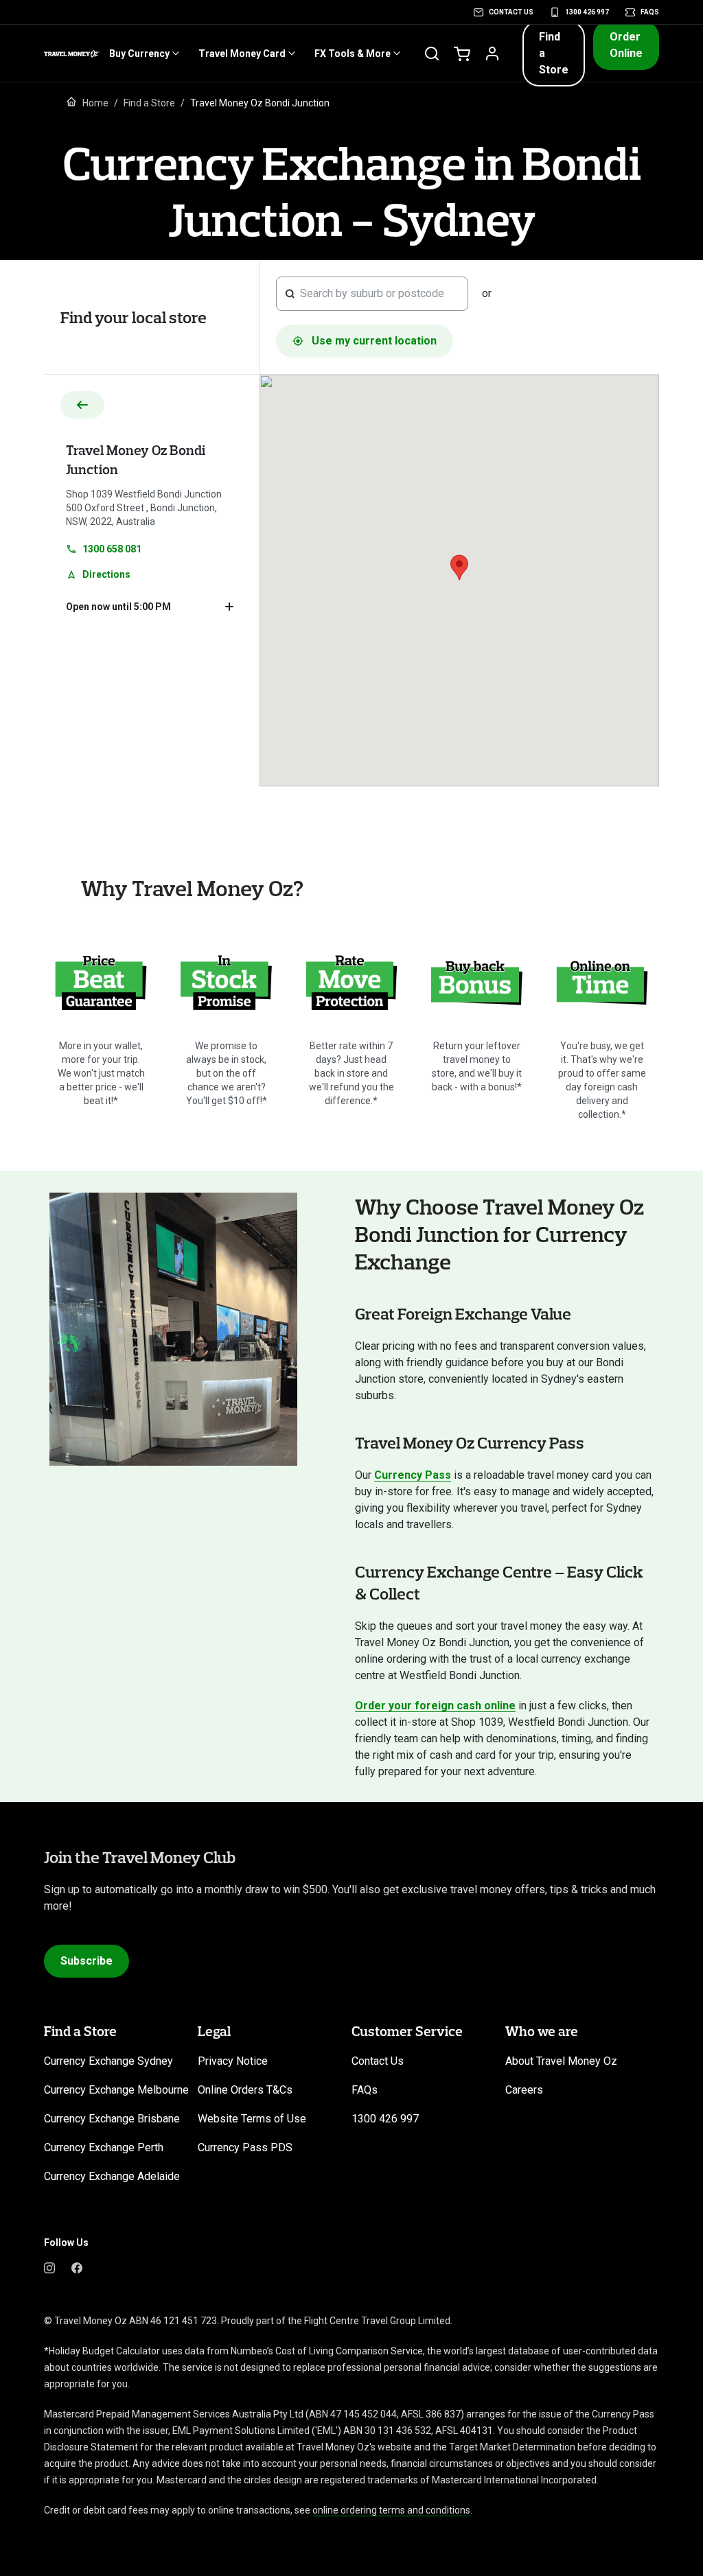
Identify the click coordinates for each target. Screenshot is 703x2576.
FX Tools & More (353, 54)
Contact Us (511, 12)
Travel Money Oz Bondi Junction (136, 459)
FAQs (650, 12)
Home (95, 103)
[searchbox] (379, 294)
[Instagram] (49, 2267)
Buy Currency (139, 54)
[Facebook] (77, 2267)
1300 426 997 (587, 12)
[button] (554, 54)
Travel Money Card (242, 54)
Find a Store (149, 103)
